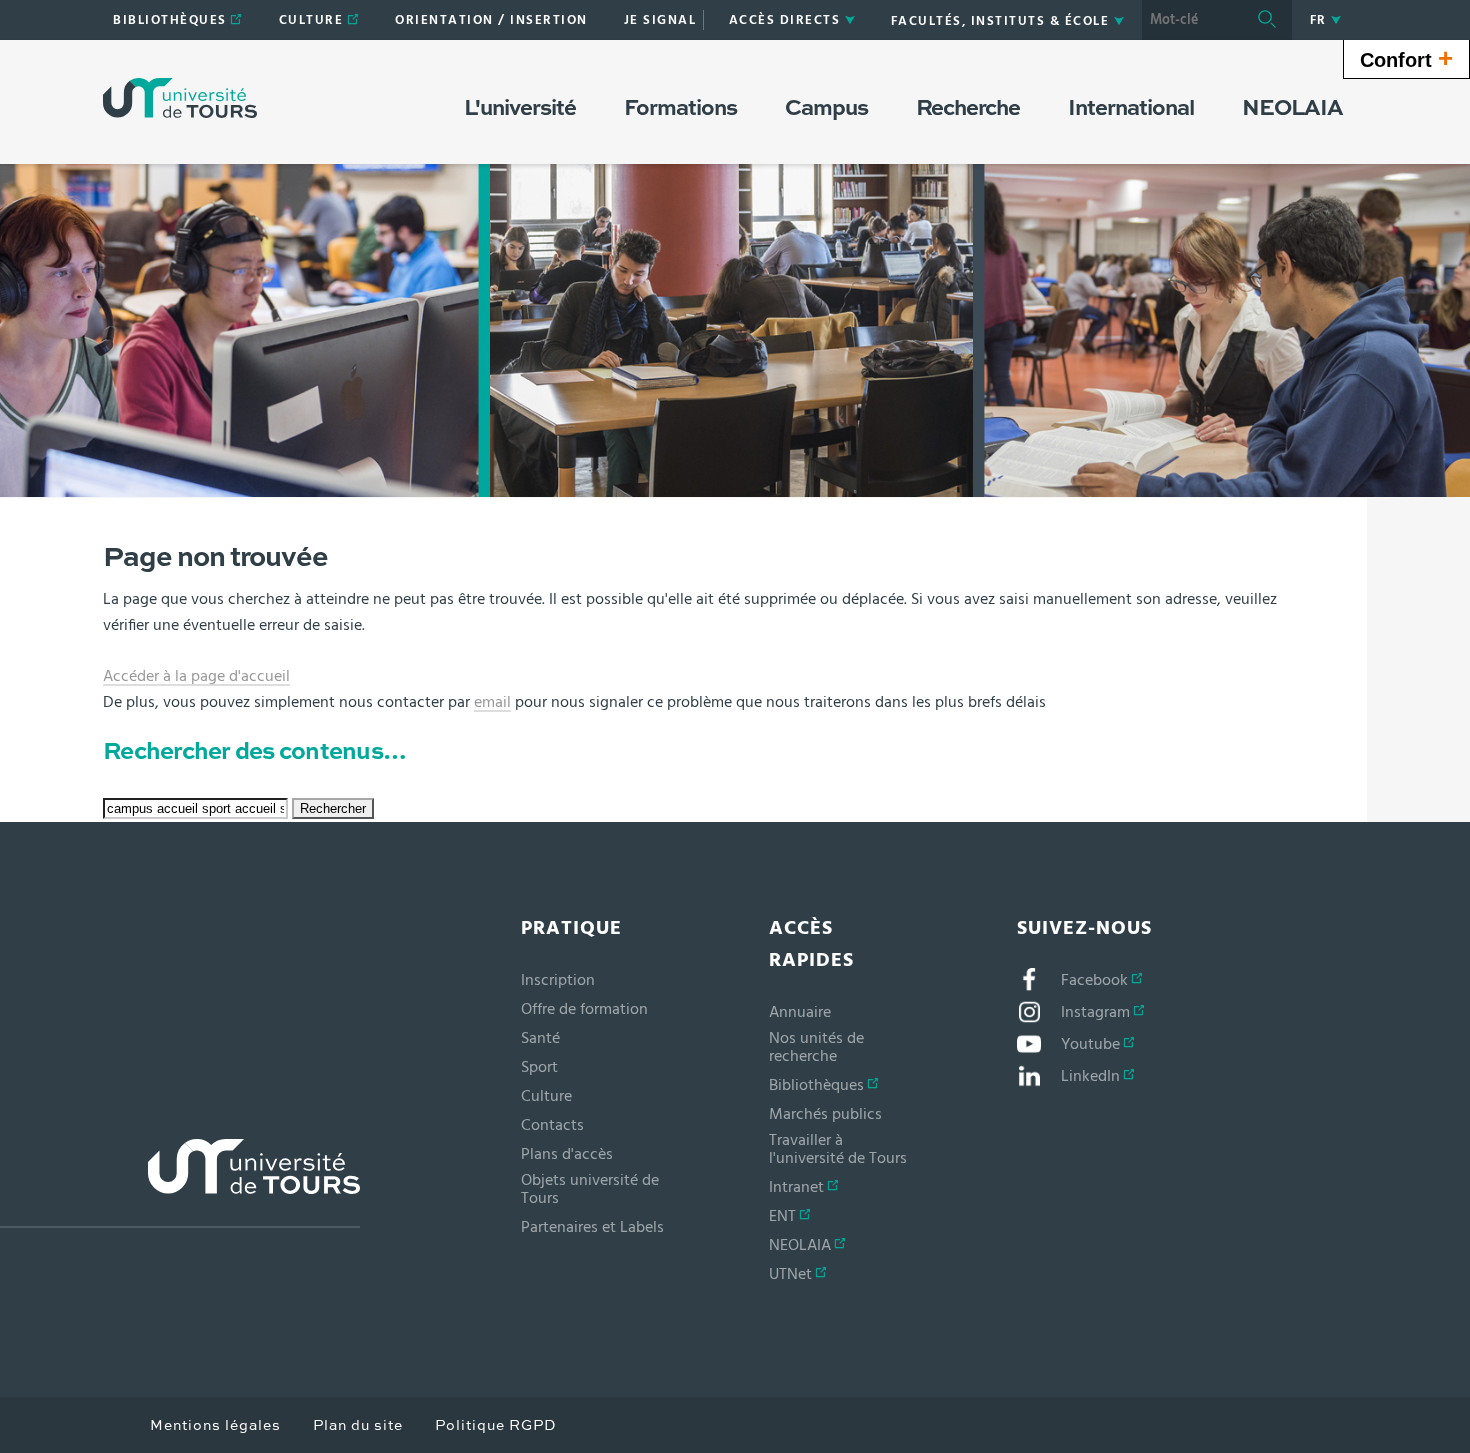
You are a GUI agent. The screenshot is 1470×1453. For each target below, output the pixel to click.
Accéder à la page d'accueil (196, 676)
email (492, 702)
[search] (1192, 20)
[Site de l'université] (180, 1183)
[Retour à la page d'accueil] (180, 98)
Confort (1406, 58)
